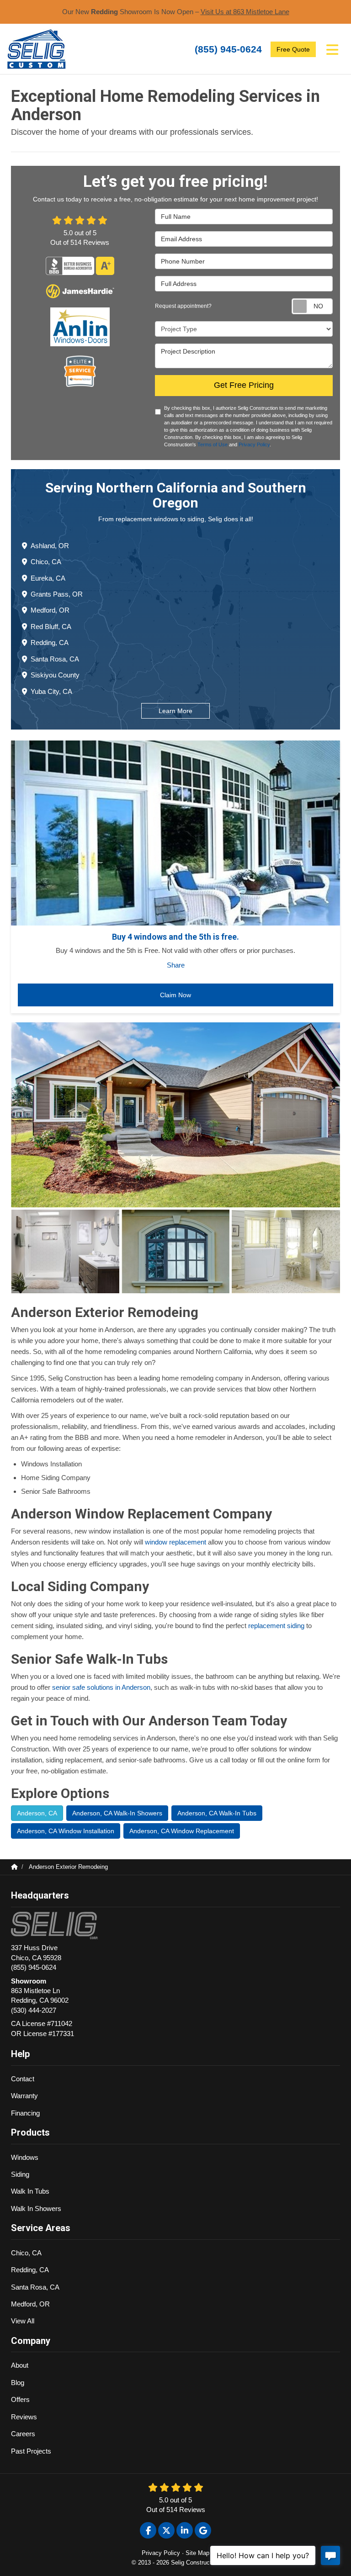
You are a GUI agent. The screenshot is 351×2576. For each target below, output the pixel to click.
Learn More (175, 711)
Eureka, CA (48, 578)
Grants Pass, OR (57, 594)
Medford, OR (50, 610)
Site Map (197, 2553)
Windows (25, 2157)
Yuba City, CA (51, 691)
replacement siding (277, 1626)
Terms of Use (213, 444)
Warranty (24, 2096)
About (20, 2365)
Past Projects (31, 2451)
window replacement (176, 1542)
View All (23, 2321)
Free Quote (293, 49)
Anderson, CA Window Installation (66, 1831)
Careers (23, 2434)
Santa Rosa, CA (55, 659)
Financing (25, 2113)
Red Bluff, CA (51, 627)
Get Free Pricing (244, 385)
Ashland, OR (50, 546)
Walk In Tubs (30, 2191)
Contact (23, 2079)
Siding (20, 2174)
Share (176, 965)
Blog (18, 2383)
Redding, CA (50, 643)
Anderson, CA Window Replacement (182, 1831)
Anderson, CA (37, 1813)
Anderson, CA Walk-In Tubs (217, 1813)
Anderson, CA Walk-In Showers (117, 1813)
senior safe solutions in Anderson (101, 1687)
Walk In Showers (36, 2208)
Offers (20, 2399)
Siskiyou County (55, 675)
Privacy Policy (254, 444)
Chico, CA (46, 562)
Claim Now (175, 995)
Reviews (24, 2417)
